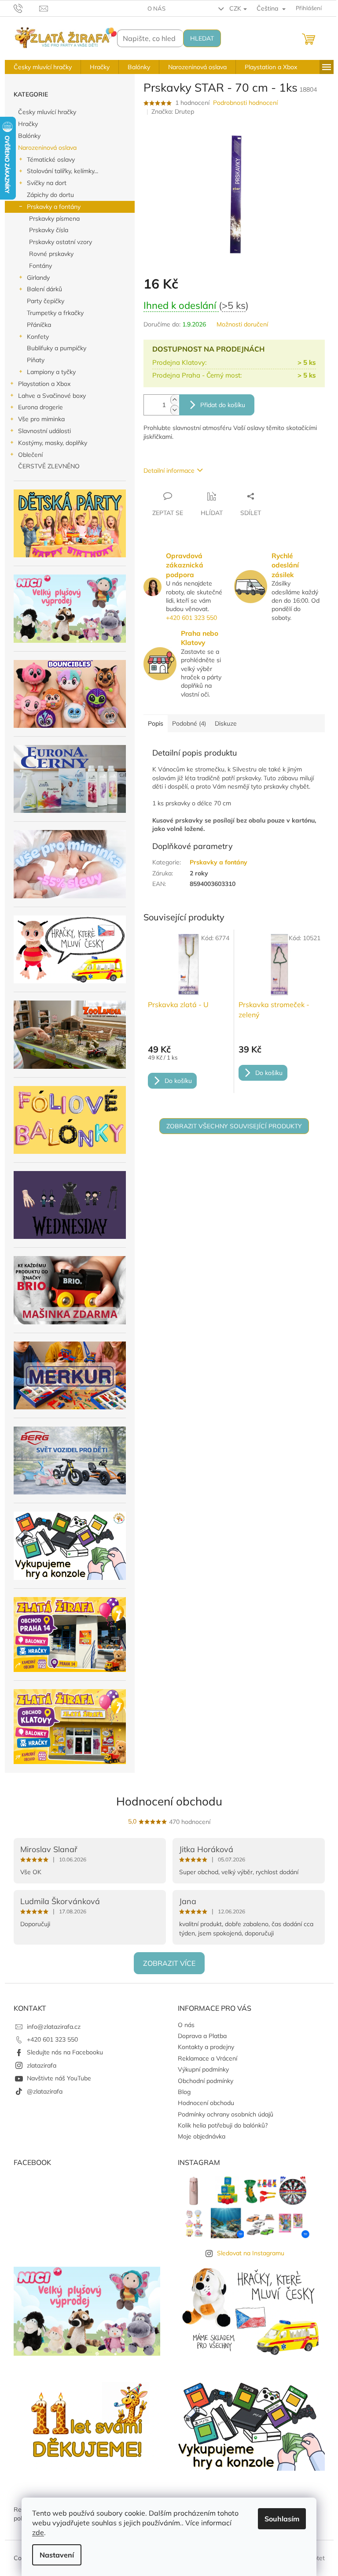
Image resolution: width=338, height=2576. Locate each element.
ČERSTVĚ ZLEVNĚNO (49, 466)
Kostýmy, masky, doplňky (53, 443)
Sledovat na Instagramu (251, 2253)
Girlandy (38, 278)
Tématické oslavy (51, 159)
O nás (156, 8)
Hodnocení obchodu (169, 1801)
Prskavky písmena (54, 219)
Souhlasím (282, 2519)
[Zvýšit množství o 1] (175, 400)
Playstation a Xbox (44, 384)
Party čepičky (46, 301)
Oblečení (30, 455)
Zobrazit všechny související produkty (234, 1126)
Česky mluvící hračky (47, 112)
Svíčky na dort (47, 183)
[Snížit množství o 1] (175, 410)
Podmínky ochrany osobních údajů (226, 2114)
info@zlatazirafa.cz (54, 2027)
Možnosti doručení (242, 324)
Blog (184, 2092)
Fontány (40, 266)
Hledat (202, 38)
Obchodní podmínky (206, 2081)
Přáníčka (39, 325)
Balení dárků (44, 289)
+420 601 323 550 (191, 618)
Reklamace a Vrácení (208, 2058)
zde (38, 2532)
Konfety (38, 337)
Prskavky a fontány (54, 207)
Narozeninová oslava (47, 148)
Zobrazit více (169, 1963)
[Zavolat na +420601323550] (27, 7)
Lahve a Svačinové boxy (52, 396)
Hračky (28, 124)
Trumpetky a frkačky (55, 313)
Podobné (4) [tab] (189, 723)
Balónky (29, 136)
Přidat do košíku (223, 405)
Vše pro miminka (41, 419)
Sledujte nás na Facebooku (65, 2052)
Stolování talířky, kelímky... (62, 171)
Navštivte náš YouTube (59, 2078)
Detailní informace (169, 471)
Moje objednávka (202, 2136)
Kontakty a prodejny (206, 2047)
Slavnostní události (44, 431)
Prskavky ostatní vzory (61, 242)
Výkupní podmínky (203, 2069)
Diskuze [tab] (226, 723)
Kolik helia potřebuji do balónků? (223, 2125)
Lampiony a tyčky (51, 372)
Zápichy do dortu (50, 195)
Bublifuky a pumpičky (57, 348)
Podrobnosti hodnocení (245, 103)
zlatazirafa (42, 2065)
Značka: (173, 111)
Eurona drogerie (40, 407)
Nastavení (57, 2555)
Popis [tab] (156, 723)
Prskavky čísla (49, 230)
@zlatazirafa (45, 2091)
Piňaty (36, 360)
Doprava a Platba (202, 2036)
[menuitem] (43, 67)
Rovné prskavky (51, 254)
